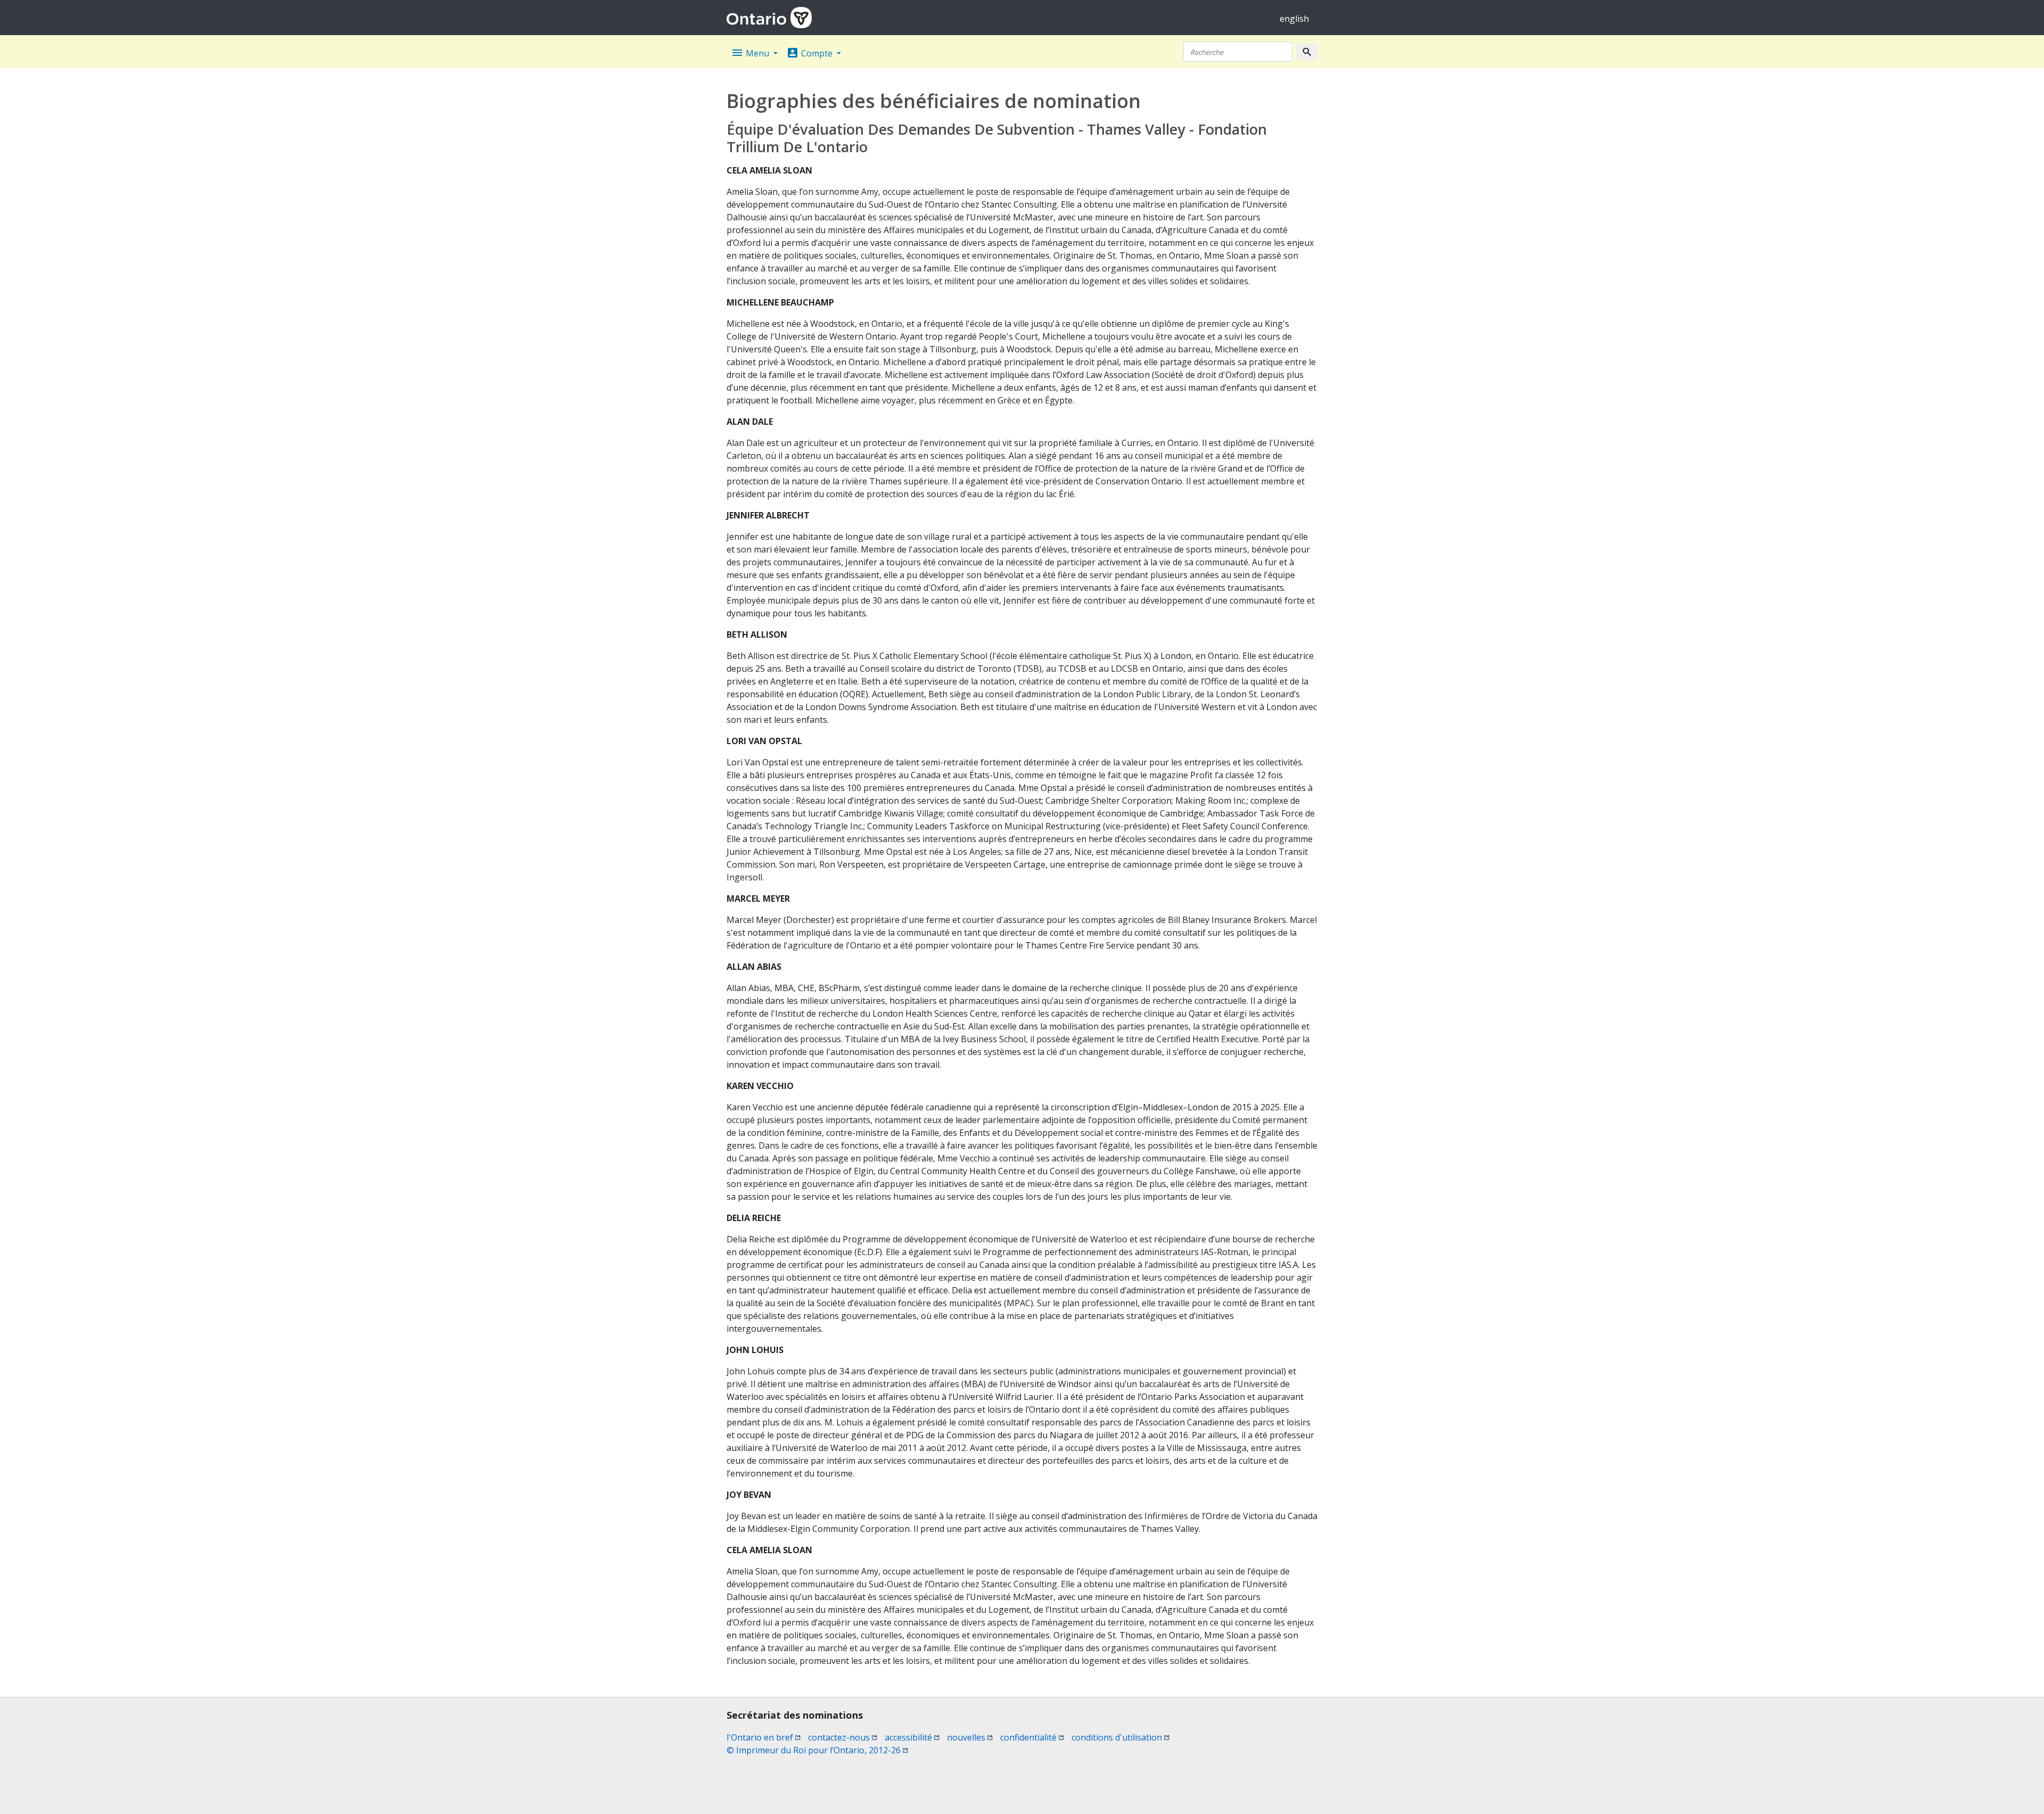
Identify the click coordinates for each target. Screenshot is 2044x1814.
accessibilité (912, 1737)
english (1294, 19)
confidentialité (1032, 1737)
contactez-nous (843, 1737)
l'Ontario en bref (764, 1737)
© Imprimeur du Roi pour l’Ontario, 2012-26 (817, 1750)
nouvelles (970, 1737)
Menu (751, 53)
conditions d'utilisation (1120, 1737)
